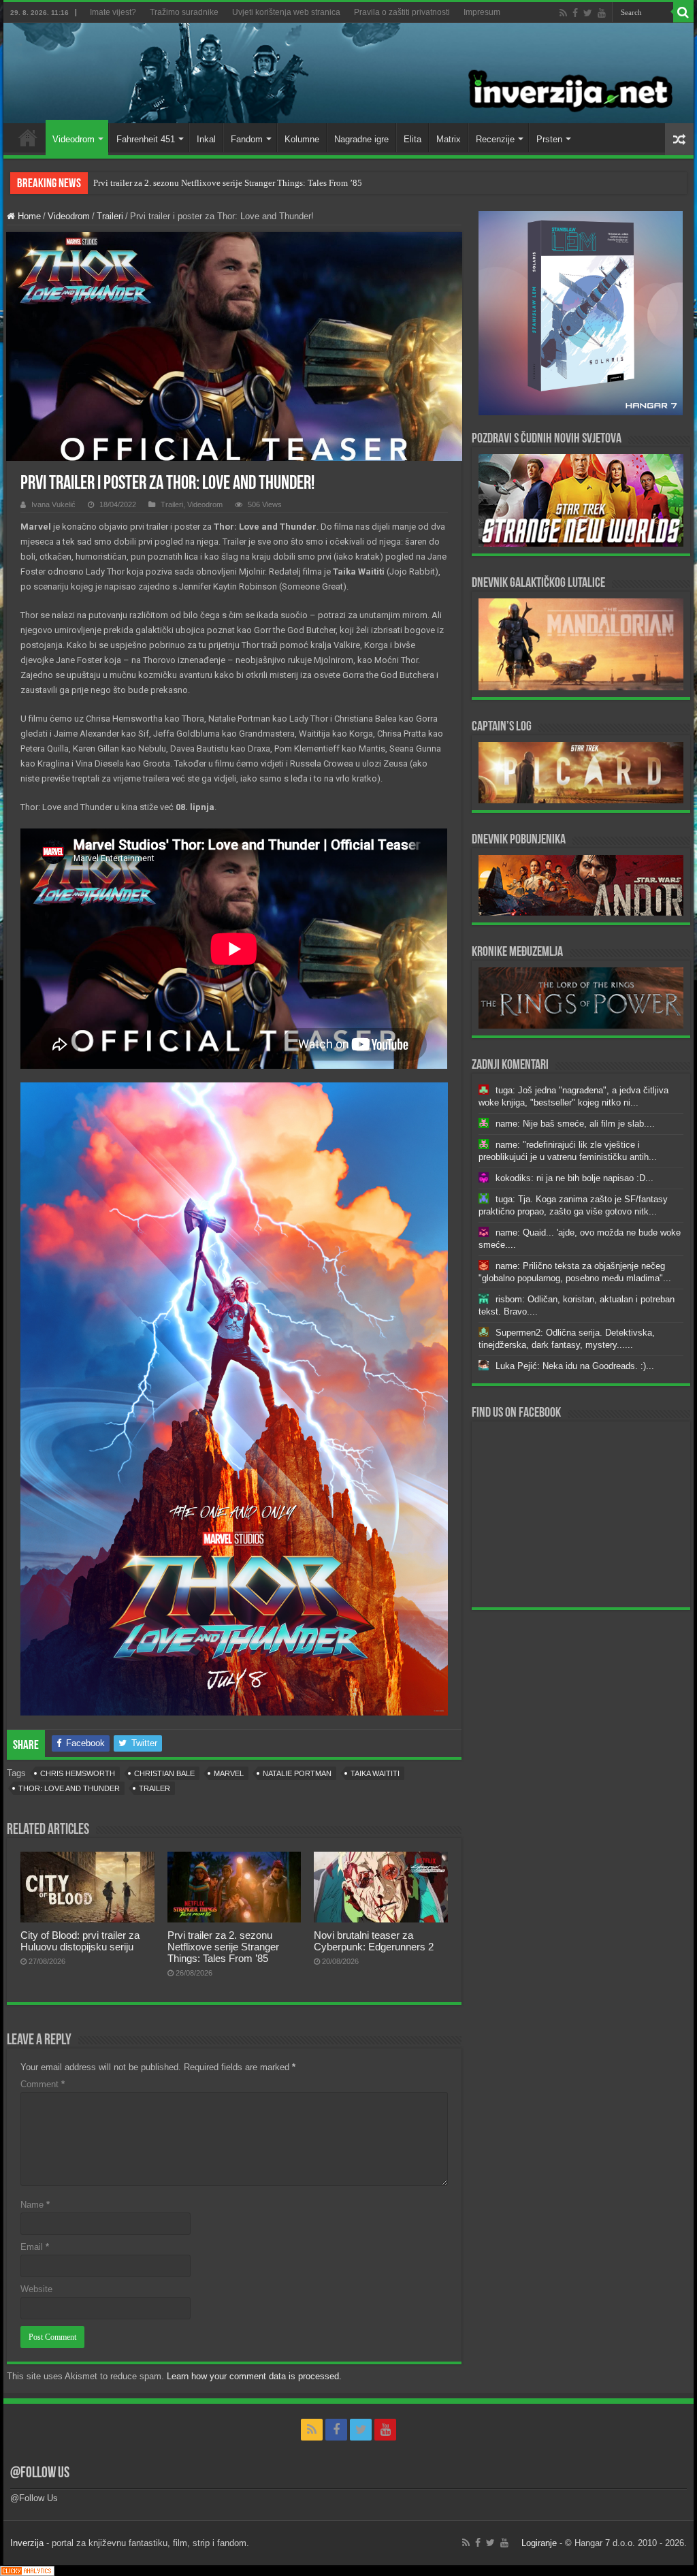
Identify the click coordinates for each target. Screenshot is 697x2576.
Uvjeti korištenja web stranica (286, 12)
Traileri (110, 216)
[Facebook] (575, 13)
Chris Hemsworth (78, 1773)
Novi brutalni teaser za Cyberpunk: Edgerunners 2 (374, 1941)
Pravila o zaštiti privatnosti (402, 12)
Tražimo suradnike (184, 12)
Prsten (549, 139)
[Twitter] (588, 13)
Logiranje (539, 2543)
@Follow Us (40, 2474)
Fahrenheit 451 (146, 139)
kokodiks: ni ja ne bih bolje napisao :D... (574, 1178)
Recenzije (495, 139)
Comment (43, 2084)
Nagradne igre (361, 139)
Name (35, 2205)
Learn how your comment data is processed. (254, 2376)
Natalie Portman (297, 1773)
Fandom (247, 139)
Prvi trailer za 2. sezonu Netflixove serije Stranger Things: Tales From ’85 (228, 183)
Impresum (482, 12)
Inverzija (27, 2543)
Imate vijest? (113, 12)
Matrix (449, 139)
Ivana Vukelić (53, 504)
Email (35, 2247)
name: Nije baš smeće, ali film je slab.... (575, 1124)
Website (36, 2289)
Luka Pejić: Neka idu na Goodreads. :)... (575, 1366)
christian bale (164, 1773)
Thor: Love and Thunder (69, 1788)
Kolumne (302, 139)
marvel (229, 1773)
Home (28, 138)
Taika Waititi (375, 1773)
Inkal (206, 139)
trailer (155, 1788)
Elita (412, 139)
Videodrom (74, 139)
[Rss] (563, 13)
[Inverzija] (348, 73)
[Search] (683, 12)
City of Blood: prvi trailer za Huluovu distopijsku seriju (80, 1941)
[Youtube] (602, 13)
